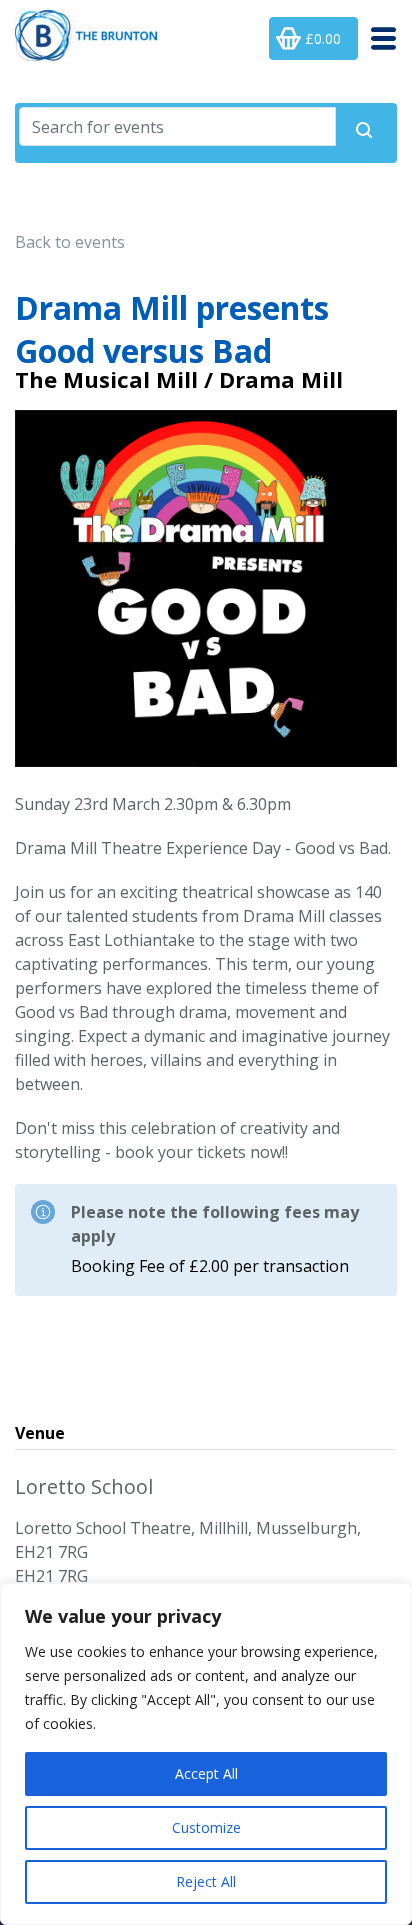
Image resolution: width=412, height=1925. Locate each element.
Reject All (206, 1881)
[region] (206, 1754)
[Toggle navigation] (377, 38)
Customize (206, 1827)
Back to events (70, 242)
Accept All (206, 1773)
